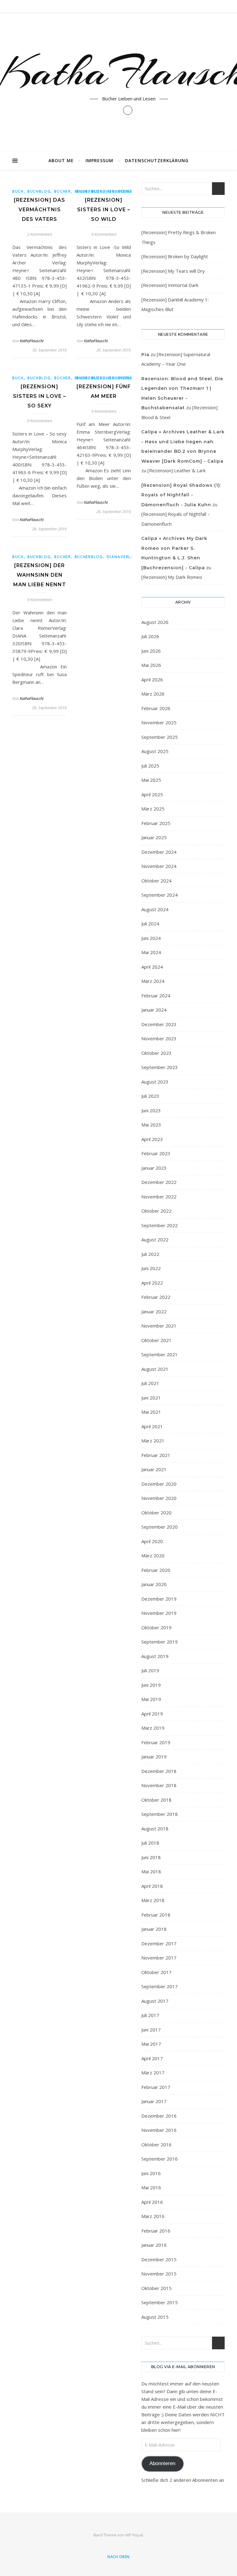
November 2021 (159, 1326)
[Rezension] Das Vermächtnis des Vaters (39, 210)
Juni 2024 (151, 938)
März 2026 (153, 694)
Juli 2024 (150, 924)
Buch (18, 191)
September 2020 (160, 1527)
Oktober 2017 (156, 1972)
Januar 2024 (154, 1010)
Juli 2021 (150, 1383)
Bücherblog (89, 557)
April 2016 (152, 2202)
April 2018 (152, 1886)
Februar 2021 (156, 1455)
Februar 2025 (156, 823)
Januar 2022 (154, 1311)
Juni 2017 (151, 2030)
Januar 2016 (154, 2245)
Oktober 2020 (156, 1513)
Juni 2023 (151, 1110)
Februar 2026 (156, 708)
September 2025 (160, 737)
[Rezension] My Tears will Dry (173, 271)
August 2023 (155, 1082)
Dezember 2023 (159, 1024)
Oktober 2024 (156, 881)
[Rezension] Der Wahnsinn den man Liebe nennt (40, 575)
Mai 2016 (151, 2187)
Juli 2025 (150, 766)
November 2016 (159, 2130)
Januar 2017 (154, 2101)
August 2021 (155, 1369)
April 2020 (152, 1541)
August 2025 (155, 751)
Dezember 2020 (159, 1484)
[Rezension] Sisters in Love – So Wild (104, 210)
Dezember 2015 (159, 2259)
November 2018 (159, 1785)
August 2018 (155, 1829)
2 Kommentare (40, 234)
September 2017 (160, 1986)
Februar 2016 (156, 2231)
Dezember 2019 (159, 1599)
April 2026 (152, 680)
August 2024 (155, 909)
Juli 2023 (150, 1096)
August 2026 (155, 622)
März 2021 (153, 1441)
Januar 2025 (154, 837)
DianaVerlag (122, 557)
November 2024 (159, 866)
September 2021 (160, 1354)
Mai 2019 (151, 1699)
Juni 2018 (151, 1857)
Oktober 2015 (156, 2288)
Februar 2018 (156, 1915)
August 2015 (155, 2317)
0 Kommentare (104, 234)
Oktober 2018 (156, 1800)
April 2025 (152, 794)
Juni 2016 (151, 2173)
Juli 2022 (150, 1254)
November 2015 (159, 2274)
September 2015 (160, 2302)
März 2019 (153, 1728)
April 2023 (152, 1139)
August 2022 (155, 1240)
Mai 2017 (151, 2044)
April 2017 (152, 2058)
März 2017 (153, 2073)
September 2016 (160, 2159)
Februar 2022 (156, 1297)
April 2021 (152, 1426)
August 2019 (155, 1656)
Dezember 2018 (159, 1771)
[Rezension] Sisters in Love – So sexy (39, 396)
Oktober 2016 (156, 2145)
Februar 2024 (156, 995)
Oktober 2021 (156, 1340)
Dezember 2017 (159, 1943)
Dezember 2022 (159, 1182)
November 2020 (159, 1498)
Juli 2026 (150, 636)
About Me (61, 160)
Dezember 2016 (159, 2116)
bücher (62, 191)
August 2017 (155, 2001)
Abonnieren (162, 2463)
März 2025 (153, 809)
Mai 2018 (151, 1871)
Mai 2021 (151, 1412)
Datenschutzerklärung (157, 160)
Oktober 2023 (156, 1053)
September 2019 (160, 1642)
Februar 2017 (156, 2087)
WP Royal (134, 2535)
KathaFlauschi (32, 341)
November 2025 (159, 722)
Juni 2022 (151, 1268)
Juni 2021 (151, 1398)
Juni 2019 (151, 1685)
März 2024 (153, 981)
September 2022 (160, 1225)
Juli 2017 (150, 2015)
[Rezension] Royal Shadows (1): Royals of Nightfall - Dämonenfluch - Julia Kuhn (181, 495)
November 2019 (159, 1613)
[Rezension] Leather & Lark (177, 470)
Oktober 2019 (156, 1627)
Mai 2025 (151, 780)
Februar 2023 (156, 1153)
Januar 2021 (154, 1469)
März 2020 (153, 1555)
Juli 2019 (150, 1670)
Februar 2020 (156, 1570)
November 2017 (159, 1958)
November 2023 (159, 1038)
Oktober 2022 (156, 1211)
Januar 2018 (154, 1929)
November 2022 (159, 1197)
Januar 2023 (154, 1168)
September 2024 (160, 895)
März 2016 (153, 2216)
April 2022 (152, 1283)
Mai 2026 (151, 665)
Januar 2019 (154, 1757)
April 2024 (152, 967)
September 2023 (160, 1067)
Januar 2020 (154, 1584)
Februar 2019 (156, 1742)
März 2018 (153, 1900)
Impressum (99, 160)
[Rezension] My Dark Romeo (172, 577)
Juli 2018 (150, 1843)
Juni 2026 (151, 651)
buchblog (39, 191)
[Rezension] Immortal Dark (170, 285)
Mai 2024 (151, 952)
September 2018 (160, 1814)
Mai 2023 (151, 1125)
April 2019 (152, 1714)
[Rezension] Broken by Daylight (175, 256)
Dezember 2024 (159, 852)
